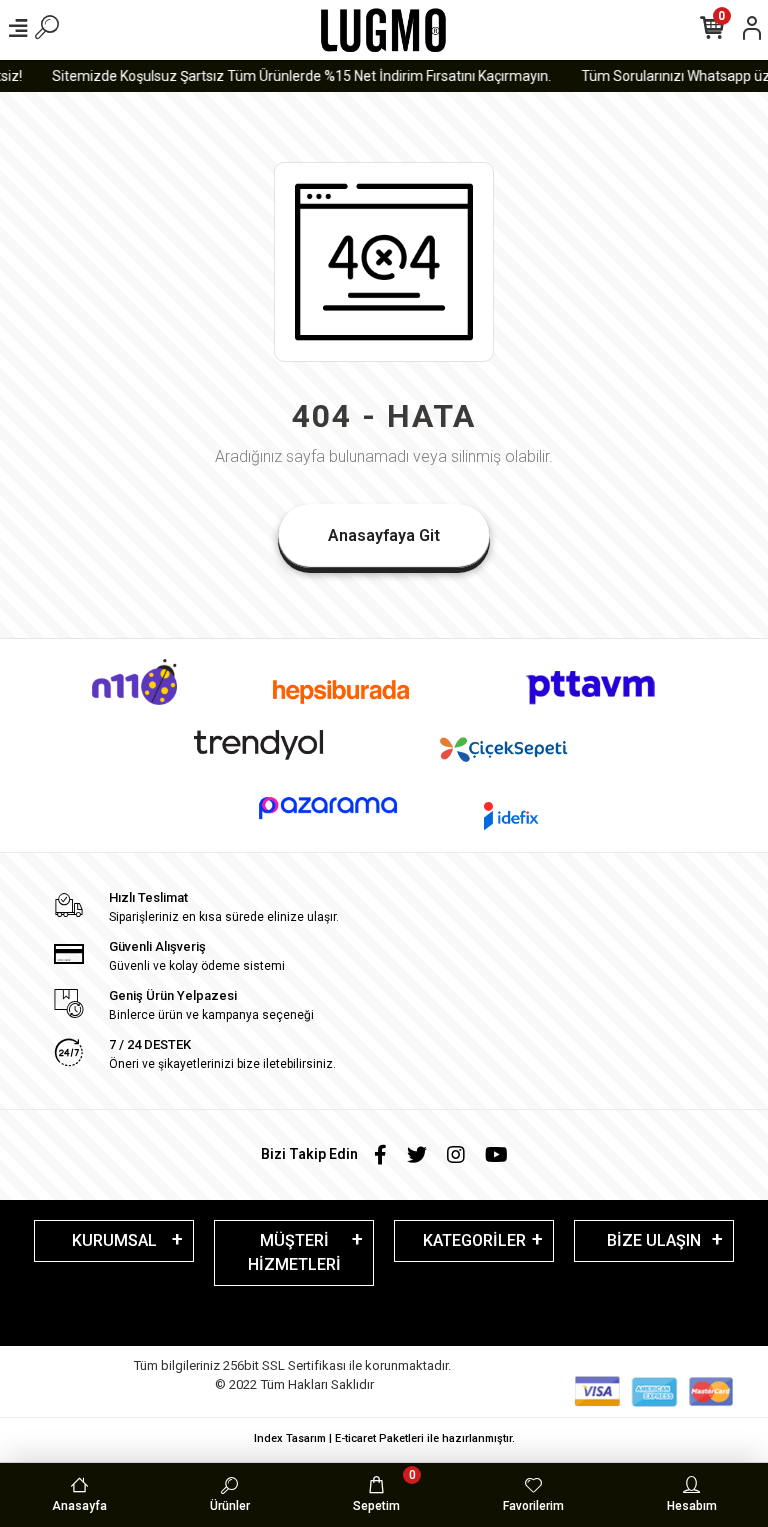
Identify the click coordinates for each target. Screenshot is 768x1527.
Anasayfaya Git (384, 535)
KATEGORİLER (474, 1240)
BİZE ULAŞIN (654, 1240)
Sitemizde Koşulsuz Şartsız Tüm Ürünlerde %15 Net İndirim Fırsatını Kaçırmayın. (295, 76)
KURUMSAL (114, 1240)
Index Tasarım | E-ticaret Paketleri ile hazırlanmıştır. (384, 1438)
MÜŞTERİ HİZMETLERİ (294, 1252)
